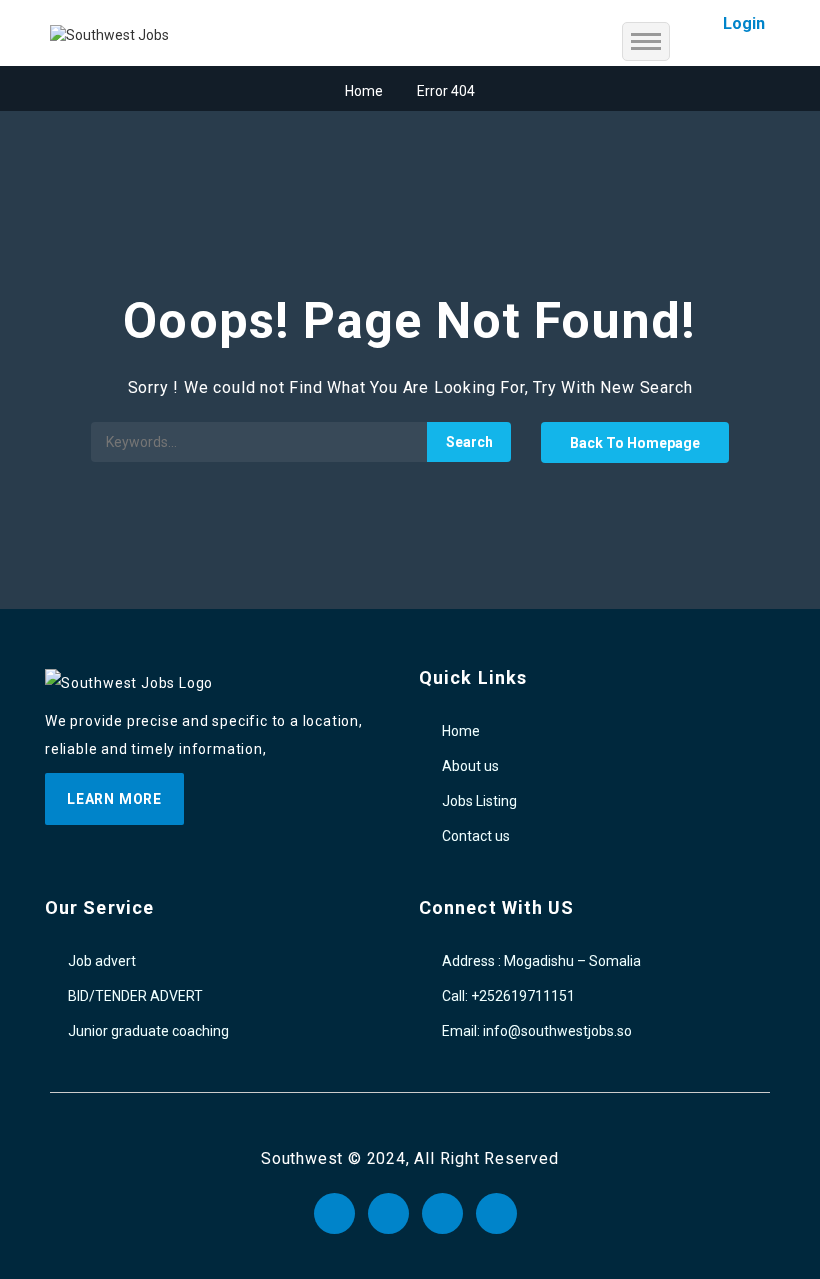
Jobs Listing (479, 801)
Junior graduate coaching (148, 1031)
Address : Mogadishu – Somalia (541, 961)
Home (364, 91)
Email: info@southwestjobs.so (537, 1031)
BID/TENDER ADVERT (135, 996)
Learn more (114, 799)
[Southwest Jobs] (109, 34)
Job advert (102, 961)
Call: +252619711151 (508, 996)
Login (744, 23)
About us (470, 766)
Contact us (476, 836)
